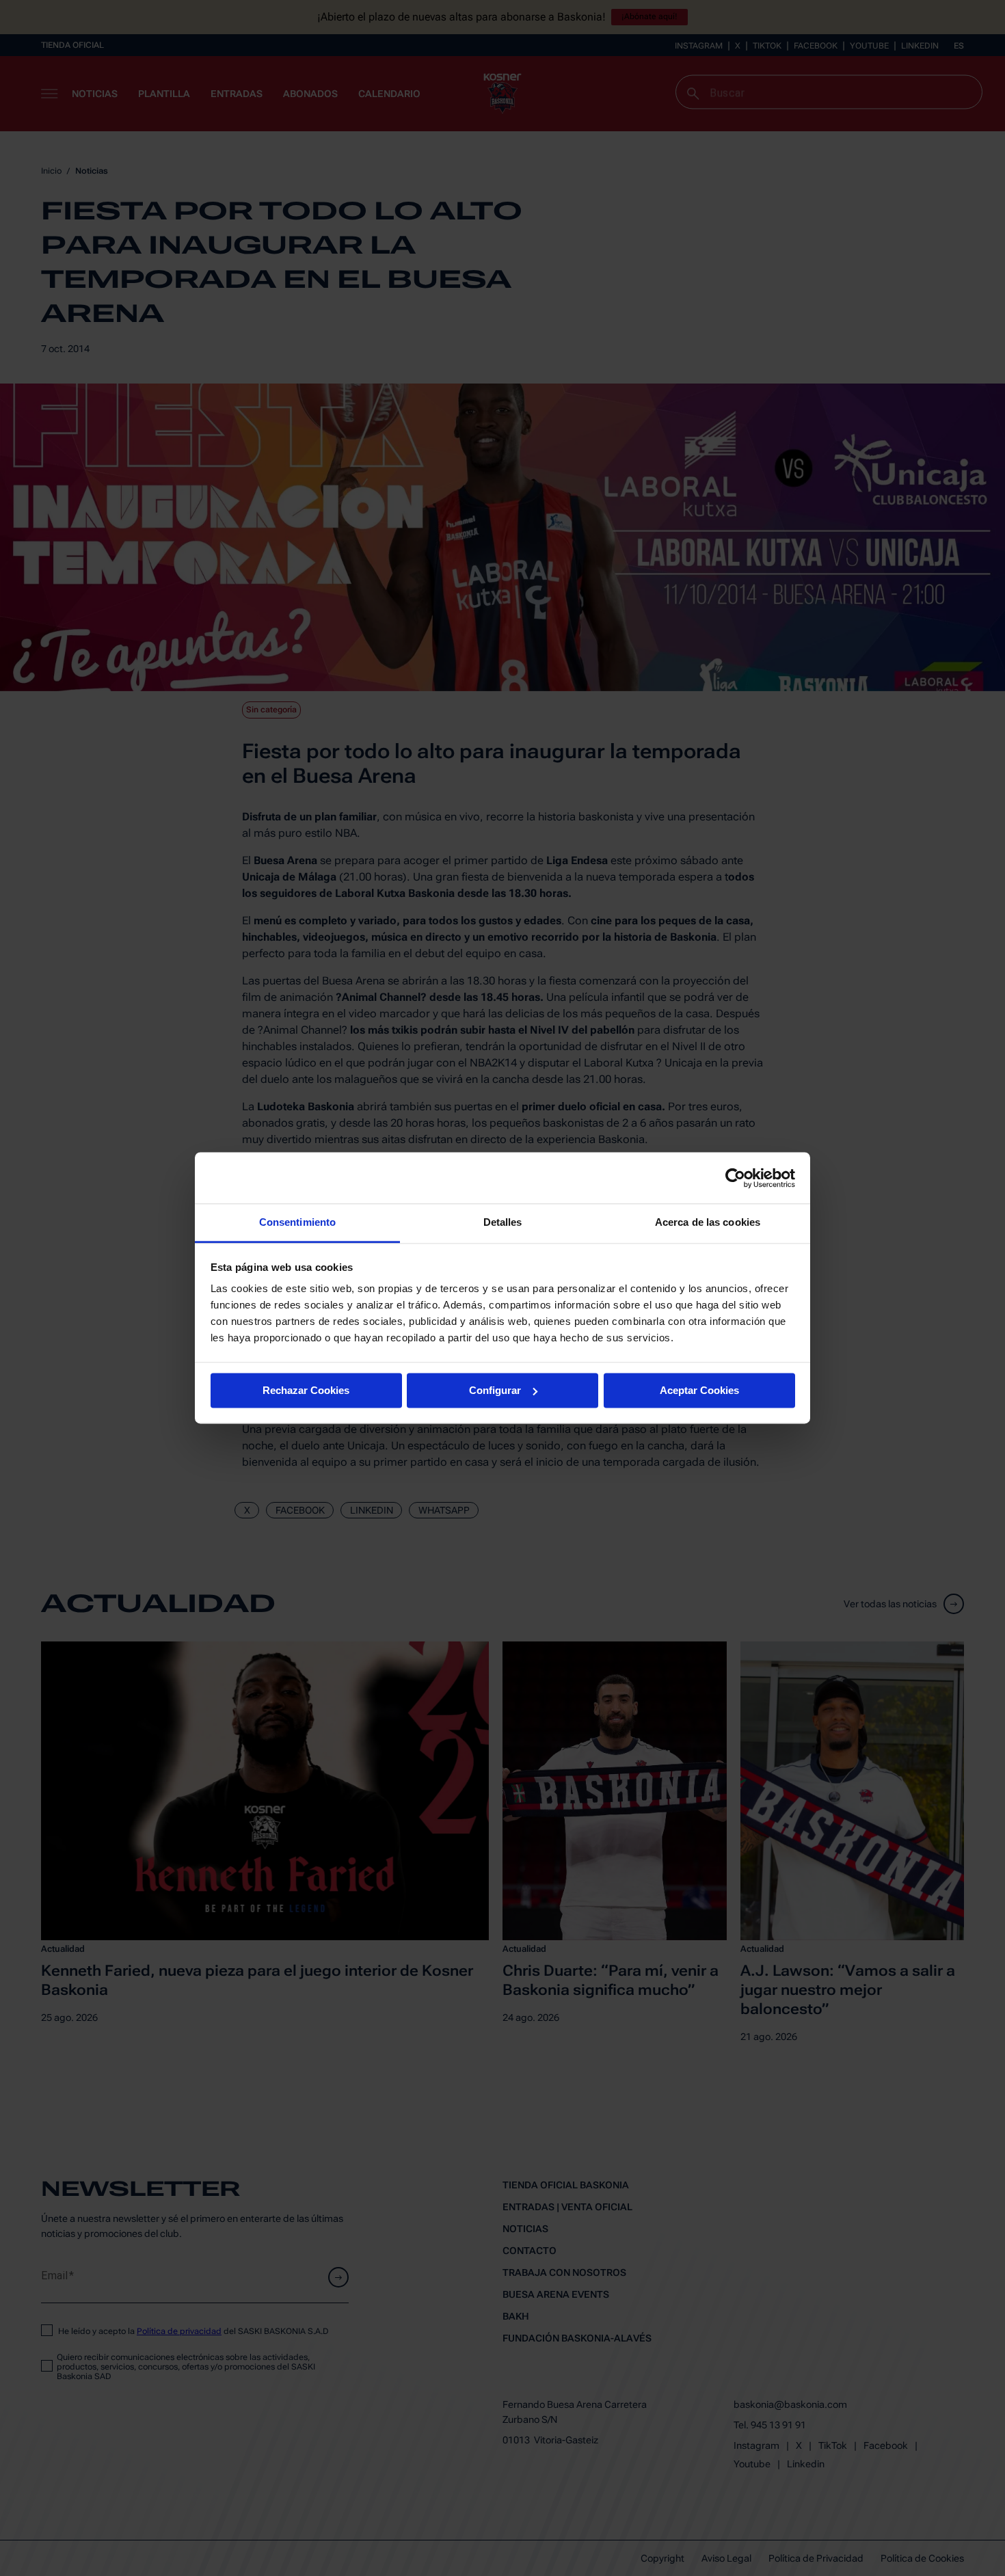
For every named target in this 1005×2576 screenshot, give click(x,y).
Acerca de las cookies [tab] (708, 1222)
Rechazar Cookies (306, 1390)
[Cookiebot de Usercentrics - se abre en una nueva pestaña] (735, 1178)
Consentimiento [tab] (297, 1222)
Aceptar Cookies (699, 1390)
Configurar (495, 1390)
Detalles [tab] (503, 1222)
